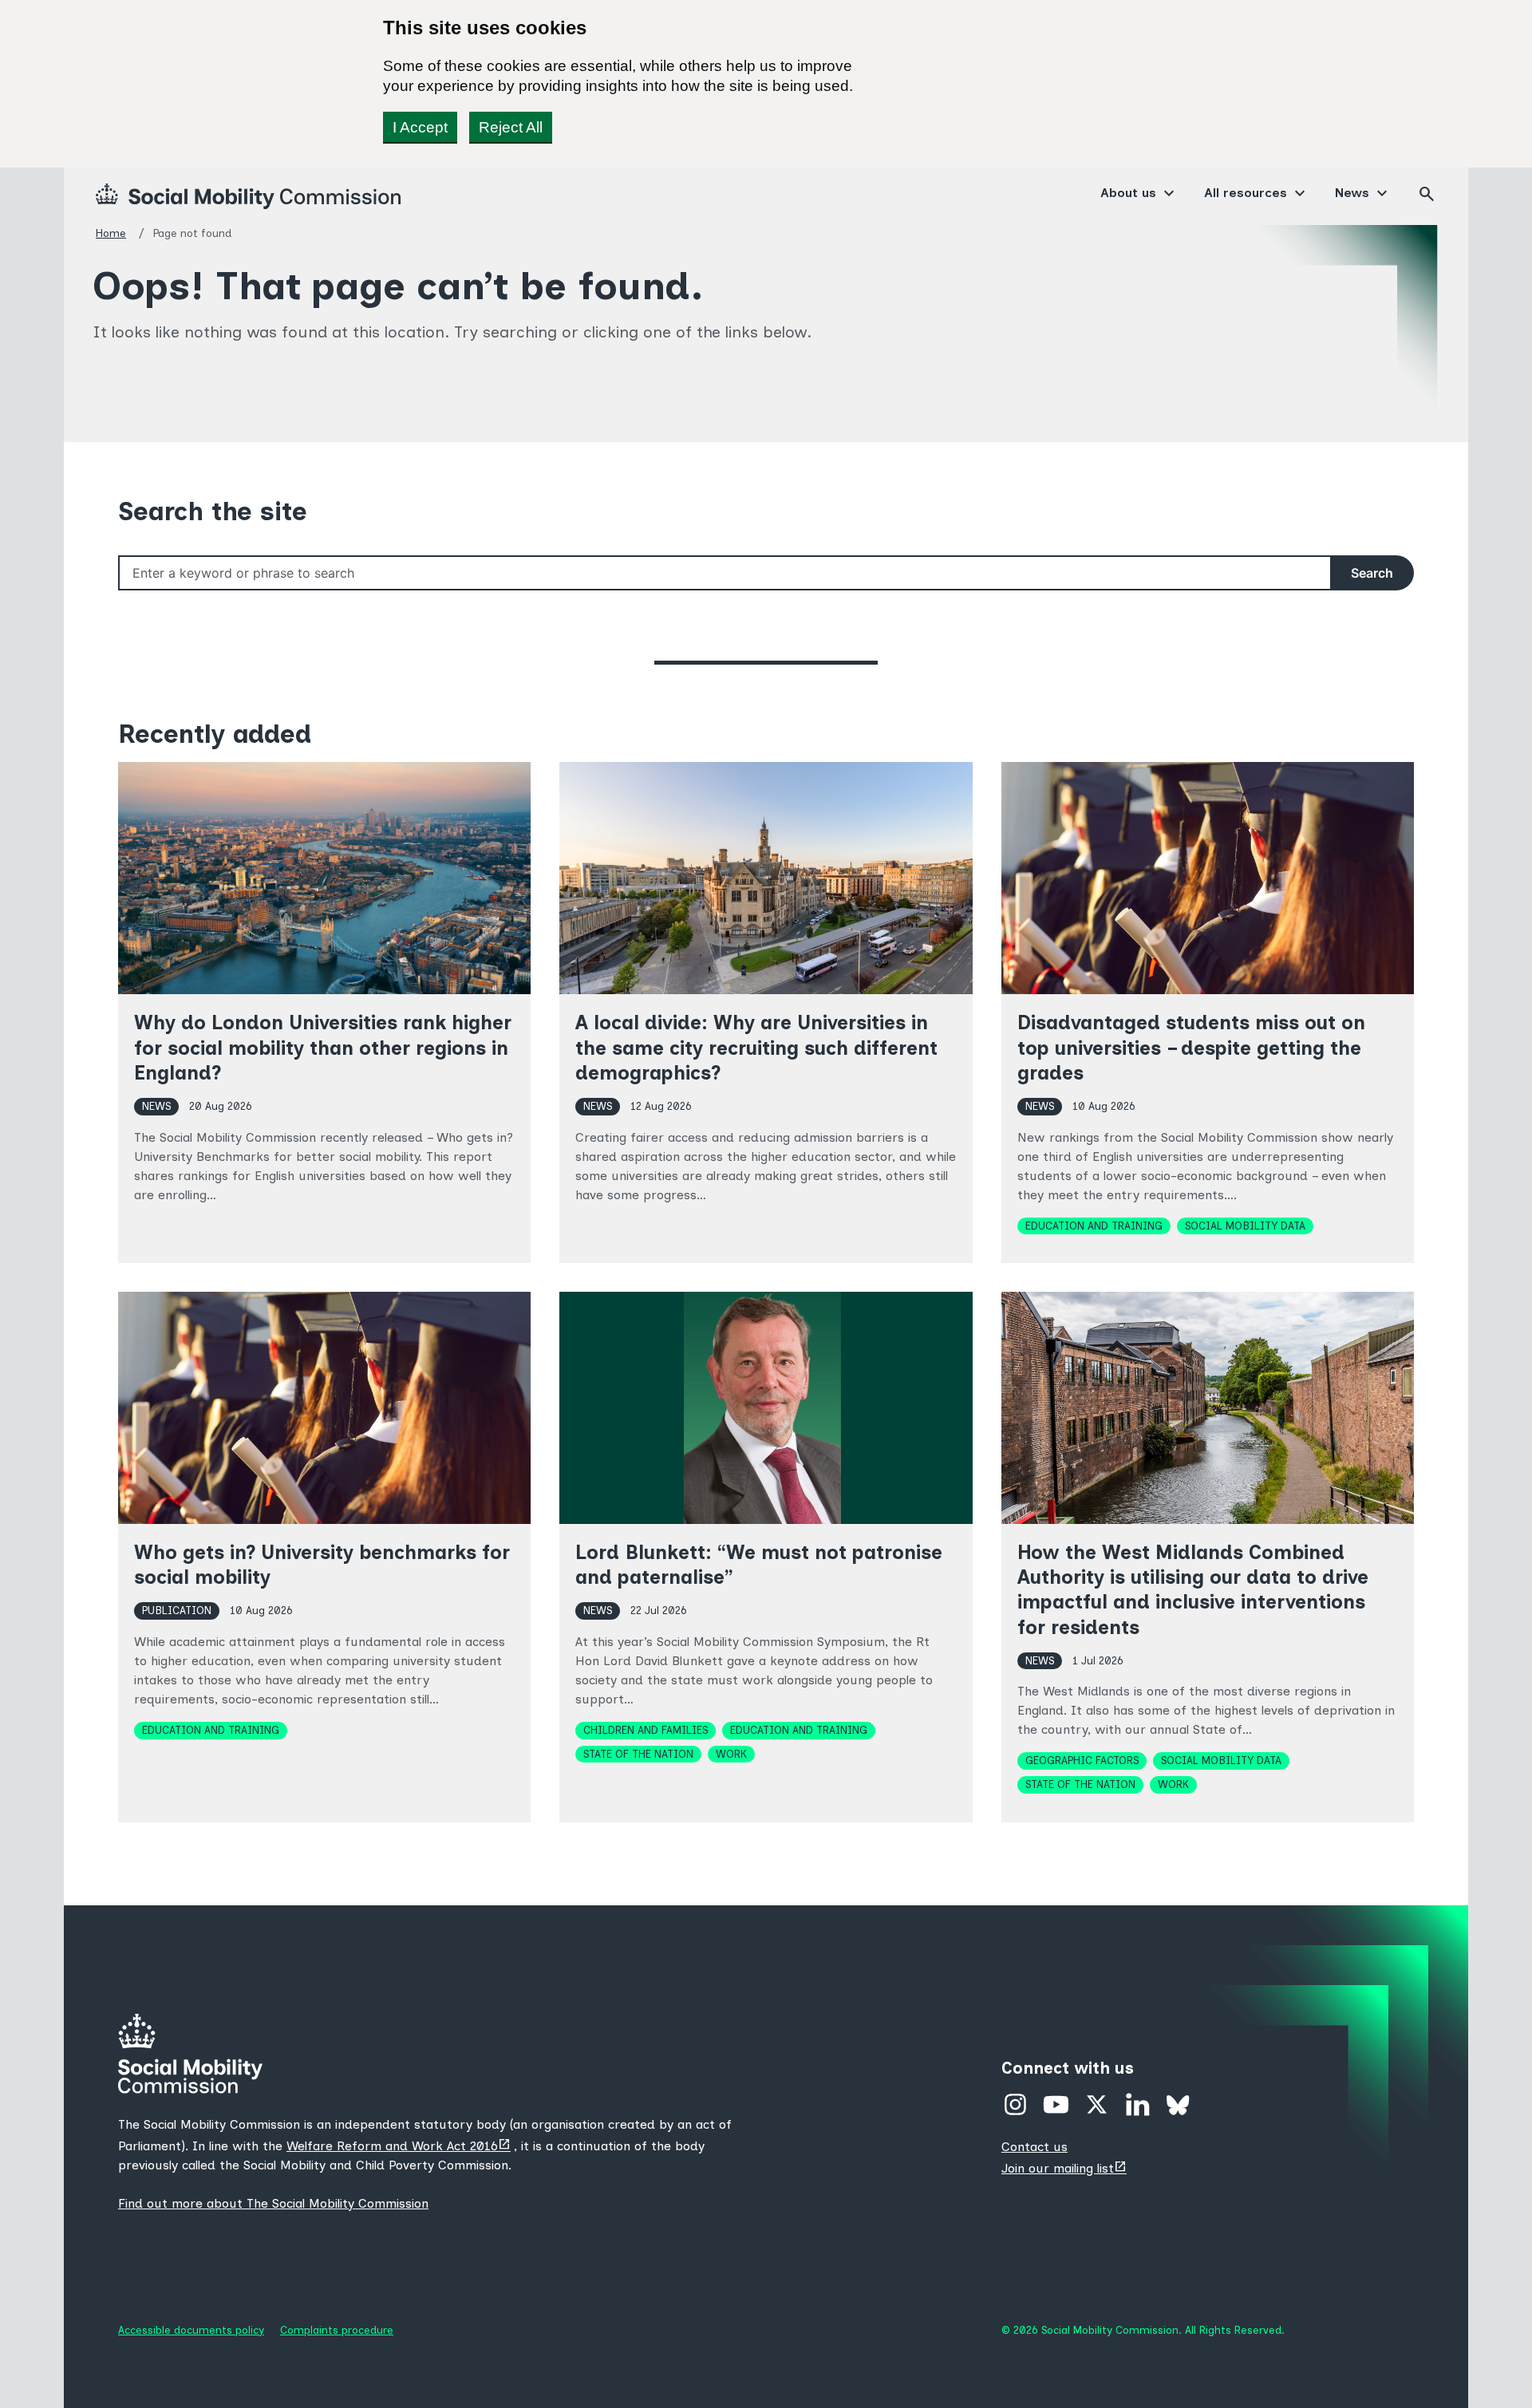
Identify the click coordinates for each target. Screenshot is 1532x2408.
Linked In (1137, 2104)
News (1352, 193)
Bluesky (1178, 2104)
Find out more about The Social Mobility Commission (273, 2203)
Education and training (1094, 1226)
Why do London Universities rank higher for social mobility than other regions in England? (323, 1047)
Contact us (1034, 2147)
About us (1128, 193)
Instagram (1015, 2104)
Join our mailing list (1066, 2168)
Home (111, 233)
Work (731, 1754)
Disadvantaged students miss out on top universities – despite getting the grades (1191, 1047)
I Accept (420, 127)
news (156, 1106)
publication (177, 1610)
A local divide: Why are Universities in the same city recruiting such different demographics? (756, 1047)
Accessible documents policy (191, 2330)
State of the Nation (638, 1754)
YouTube (1056, 2104)
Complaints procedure (337, 2330)
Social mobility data (1245, 1226)
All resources (1246, 193)
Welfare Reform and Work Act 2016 (400, 2146)
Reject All (511, 127)
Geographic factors (1082, 1760)
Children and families (646, 1730)
